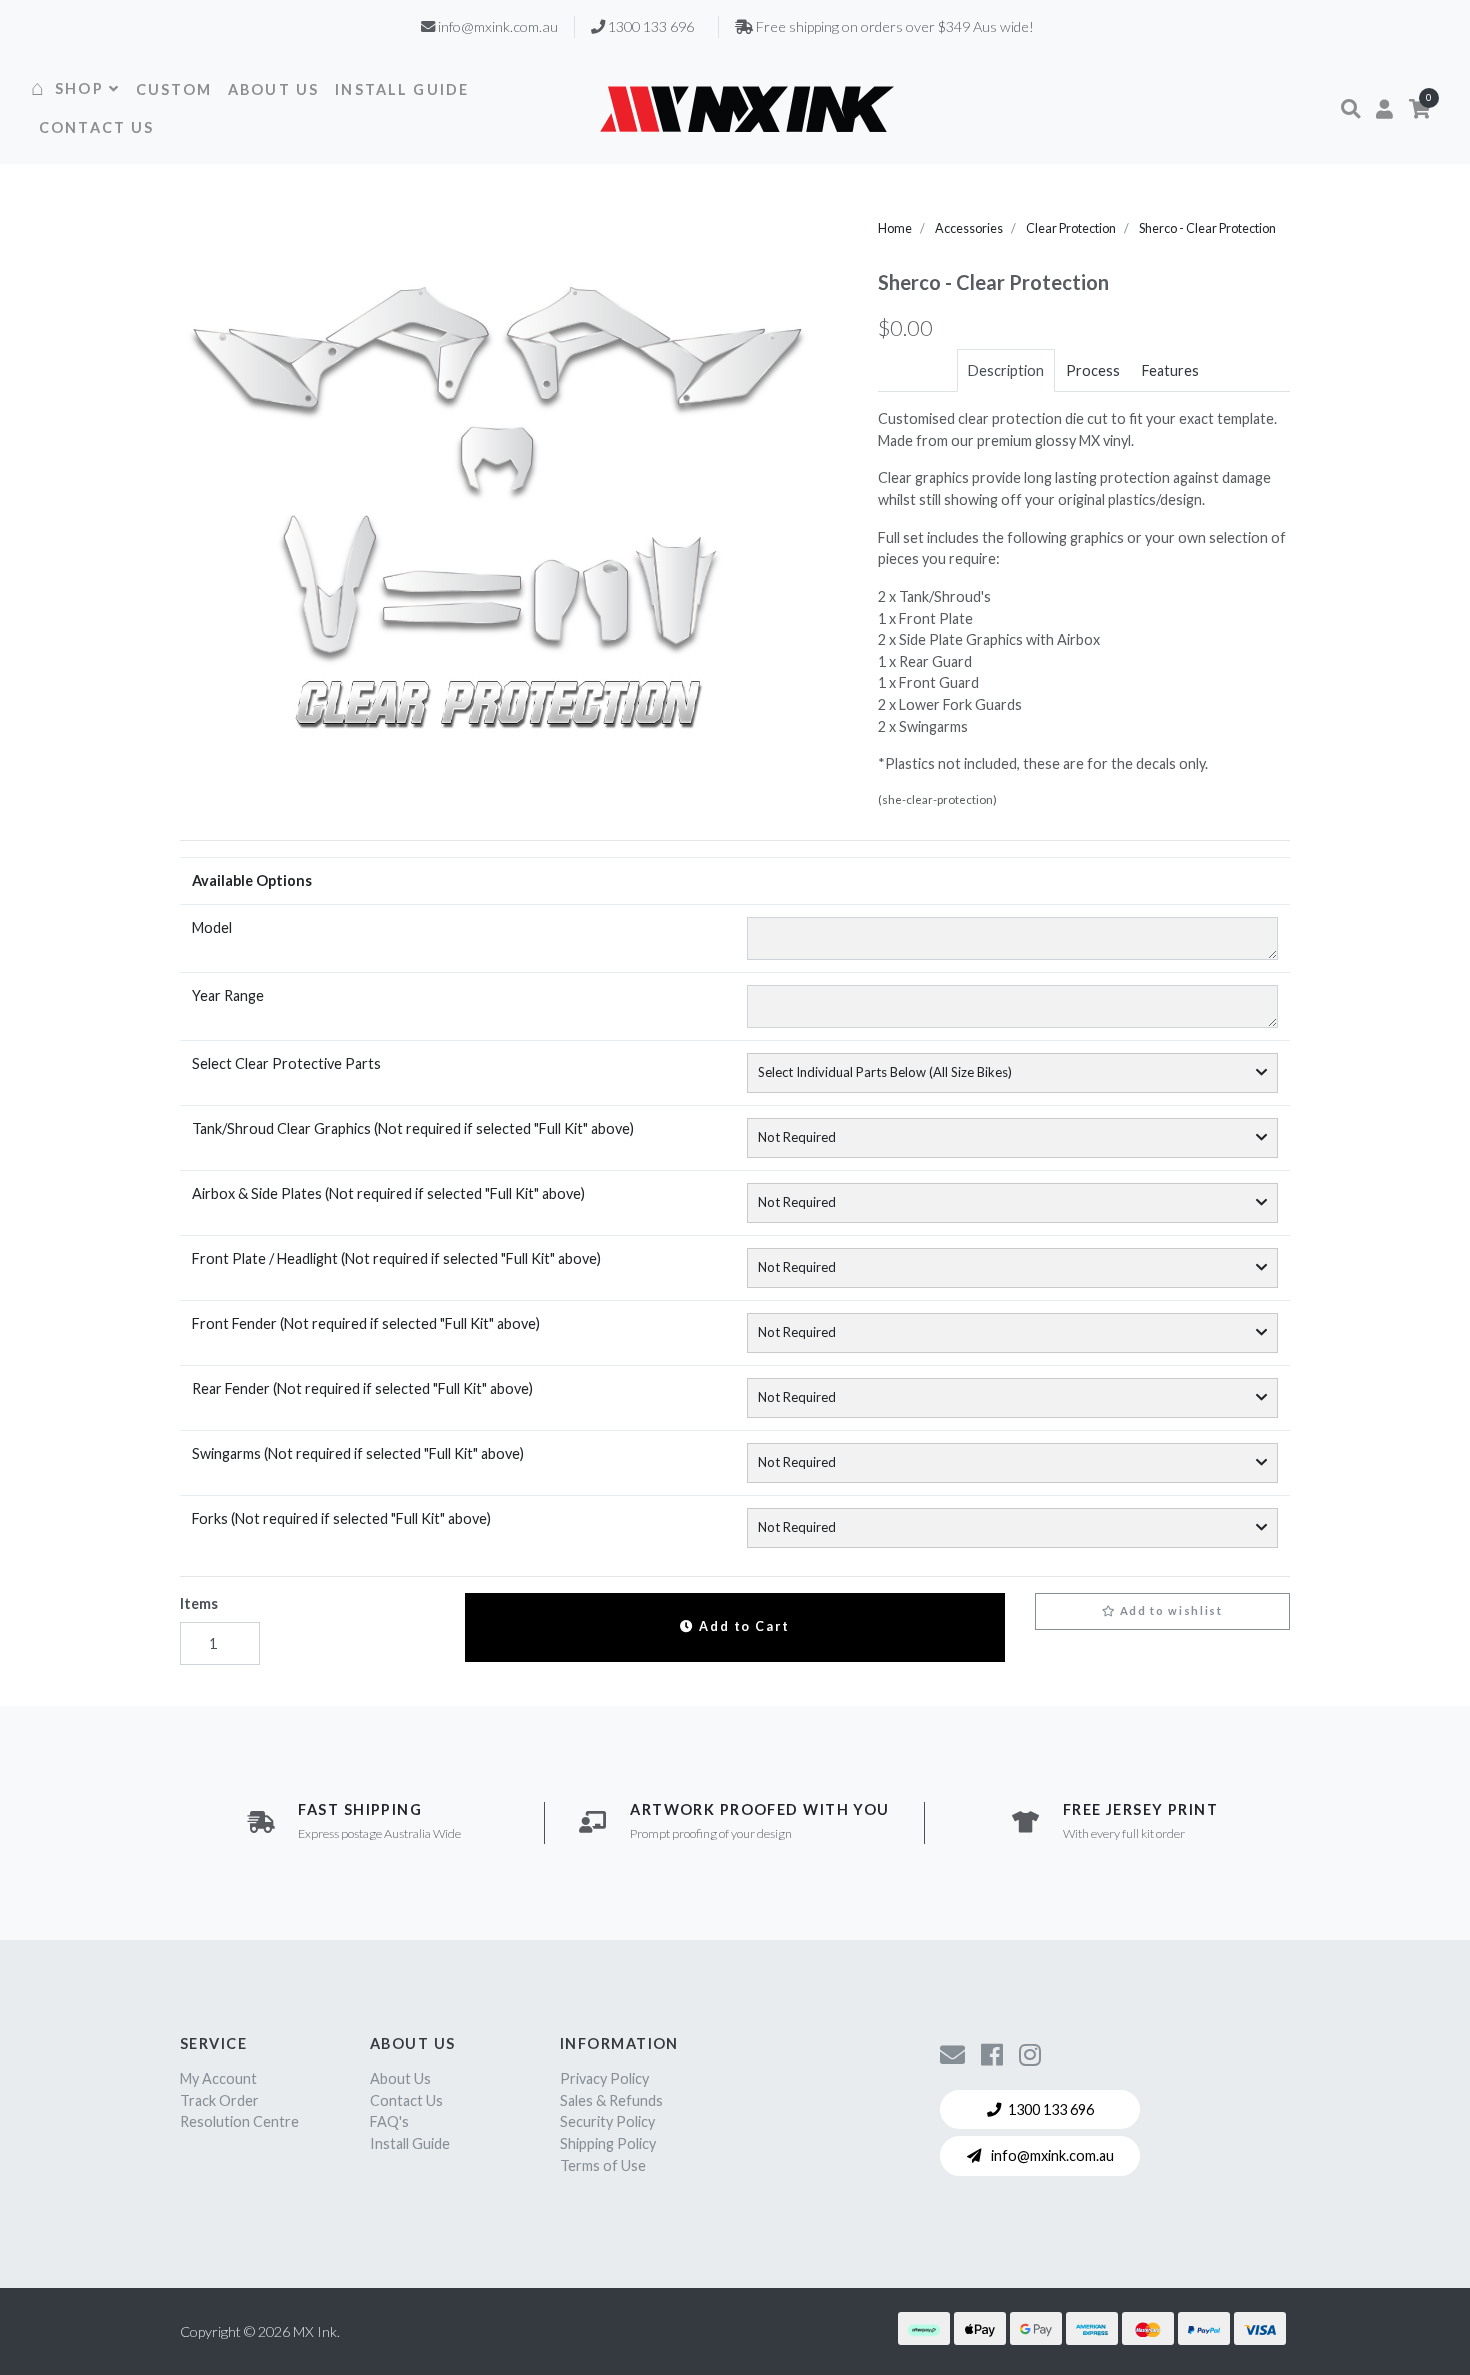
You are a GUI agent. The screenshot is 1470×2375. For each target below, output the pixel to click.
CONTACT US (97, 127)
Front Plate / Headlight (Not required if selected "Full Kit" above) (396, 1258)
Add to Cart (742, 1626)
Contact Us (406, 2100)
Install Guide (410, 2143)
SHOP (79, 88)
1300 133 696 (1051, 2109)
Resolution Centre (239, 2121)
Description (1006, 370)
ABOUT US (273, 89)
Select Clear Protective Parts (286, 1063)
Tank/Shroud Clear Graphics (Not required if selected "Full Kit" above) (413, 1128)
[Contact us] (952, 2054)
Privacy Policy (604, 2078)
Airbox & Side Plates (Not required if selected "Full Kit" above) (388, 1193)
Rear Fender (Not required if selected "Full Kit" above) (362, 1388)
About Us (400, 2078)
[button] (1350, 109)
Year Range (228, 995)
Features (1170, 370)
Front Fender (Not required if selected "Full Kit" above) (366, 1323)
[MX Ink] (747, 108)
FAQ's (389, 2121)
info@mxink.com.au (1051, 2155)
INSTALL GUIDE (402, 89)
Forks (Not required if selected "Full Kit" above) (341, 1518)
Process (1093, 370)
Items (199, 1603)
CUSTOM (174, 89)
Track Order (219, 2100)
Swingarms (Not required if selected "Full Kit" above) (358, 1453)
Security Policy (607, 2121)
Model (212, 927)
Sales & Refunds (611, 2100)
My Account (218, 2078)
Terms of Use (603, 2165)
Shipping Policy (608, 2143)
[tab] (1006, 371)
